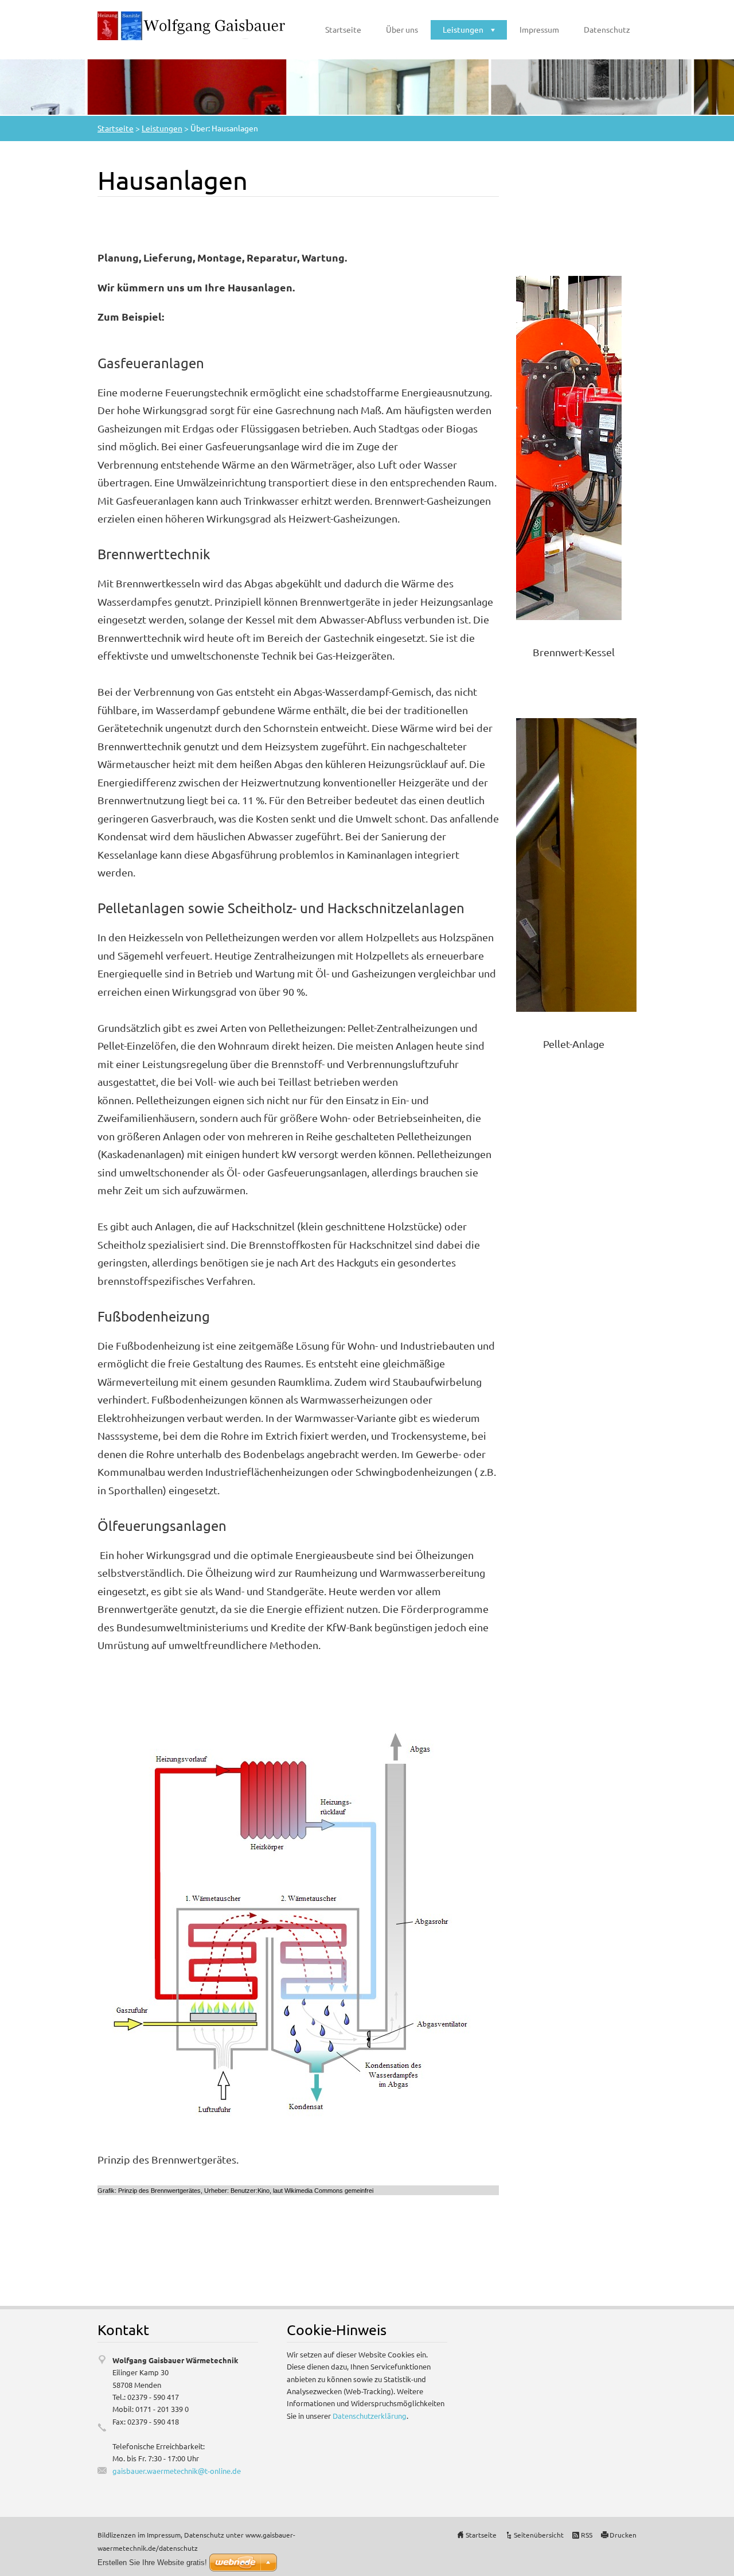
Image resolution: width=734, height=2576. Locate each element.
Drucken (623, 2535)
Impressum (539, 29)
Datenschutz (607, 29)
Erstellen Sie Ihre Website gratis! (152, 2563)
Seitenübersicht (539, 2535)
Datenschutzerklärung (370, 2416)
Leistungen (463, 29)
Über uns (402, 29)
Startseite (343, 29)
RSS (587, 2535)
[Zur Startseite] (192, 26)
